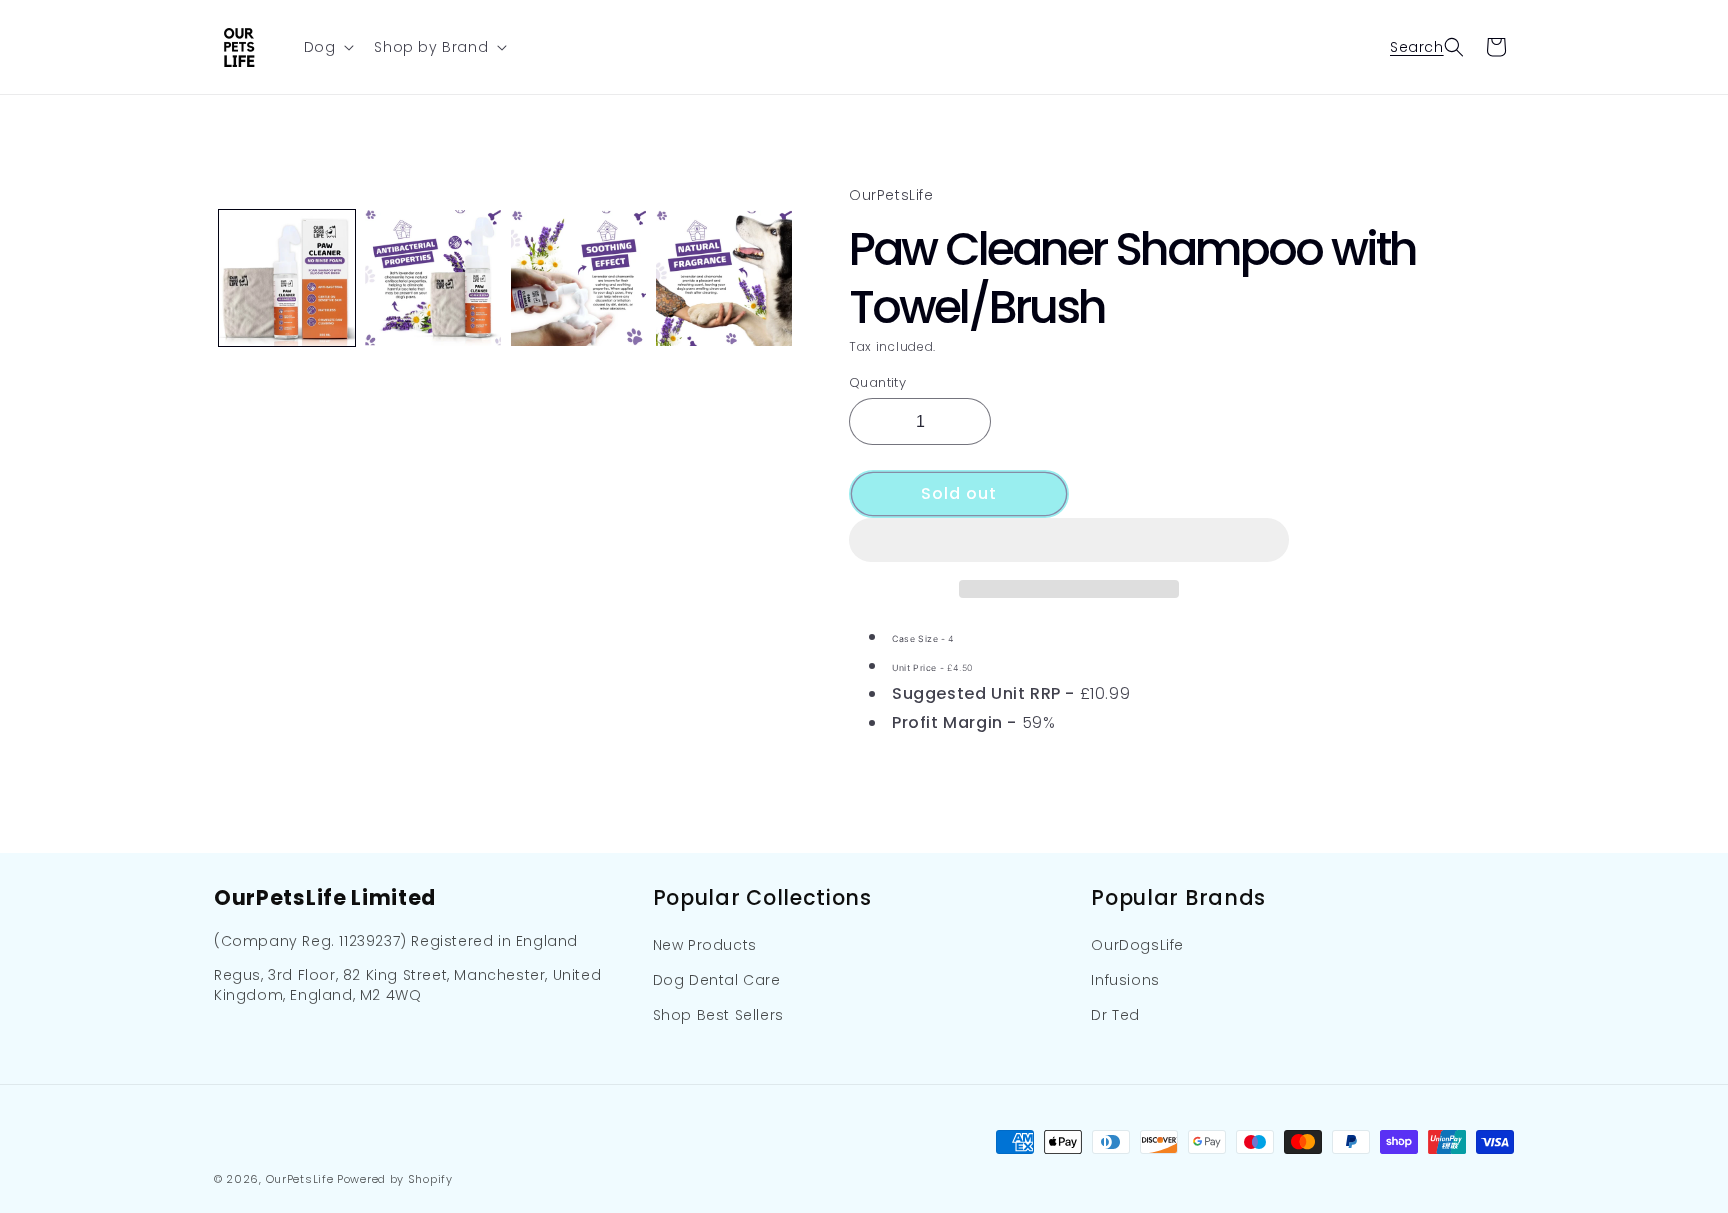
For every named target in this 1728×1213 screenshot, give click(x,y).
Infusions (1125, 980)
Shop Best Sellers (718, 1016)
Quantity (877, 381)
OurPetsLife (300, 1179)
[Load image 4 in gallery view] (724, 278)
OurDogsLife (1137, 945)
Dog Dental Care (717, 980)
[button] (1069, 541)
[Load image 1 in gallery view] (287, 278)
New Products (705, 945)
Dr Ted (1115, 1016)
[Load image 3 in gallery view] (579, 278)
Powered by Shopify (395, 1179)
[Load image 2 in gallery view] (433, 278)
